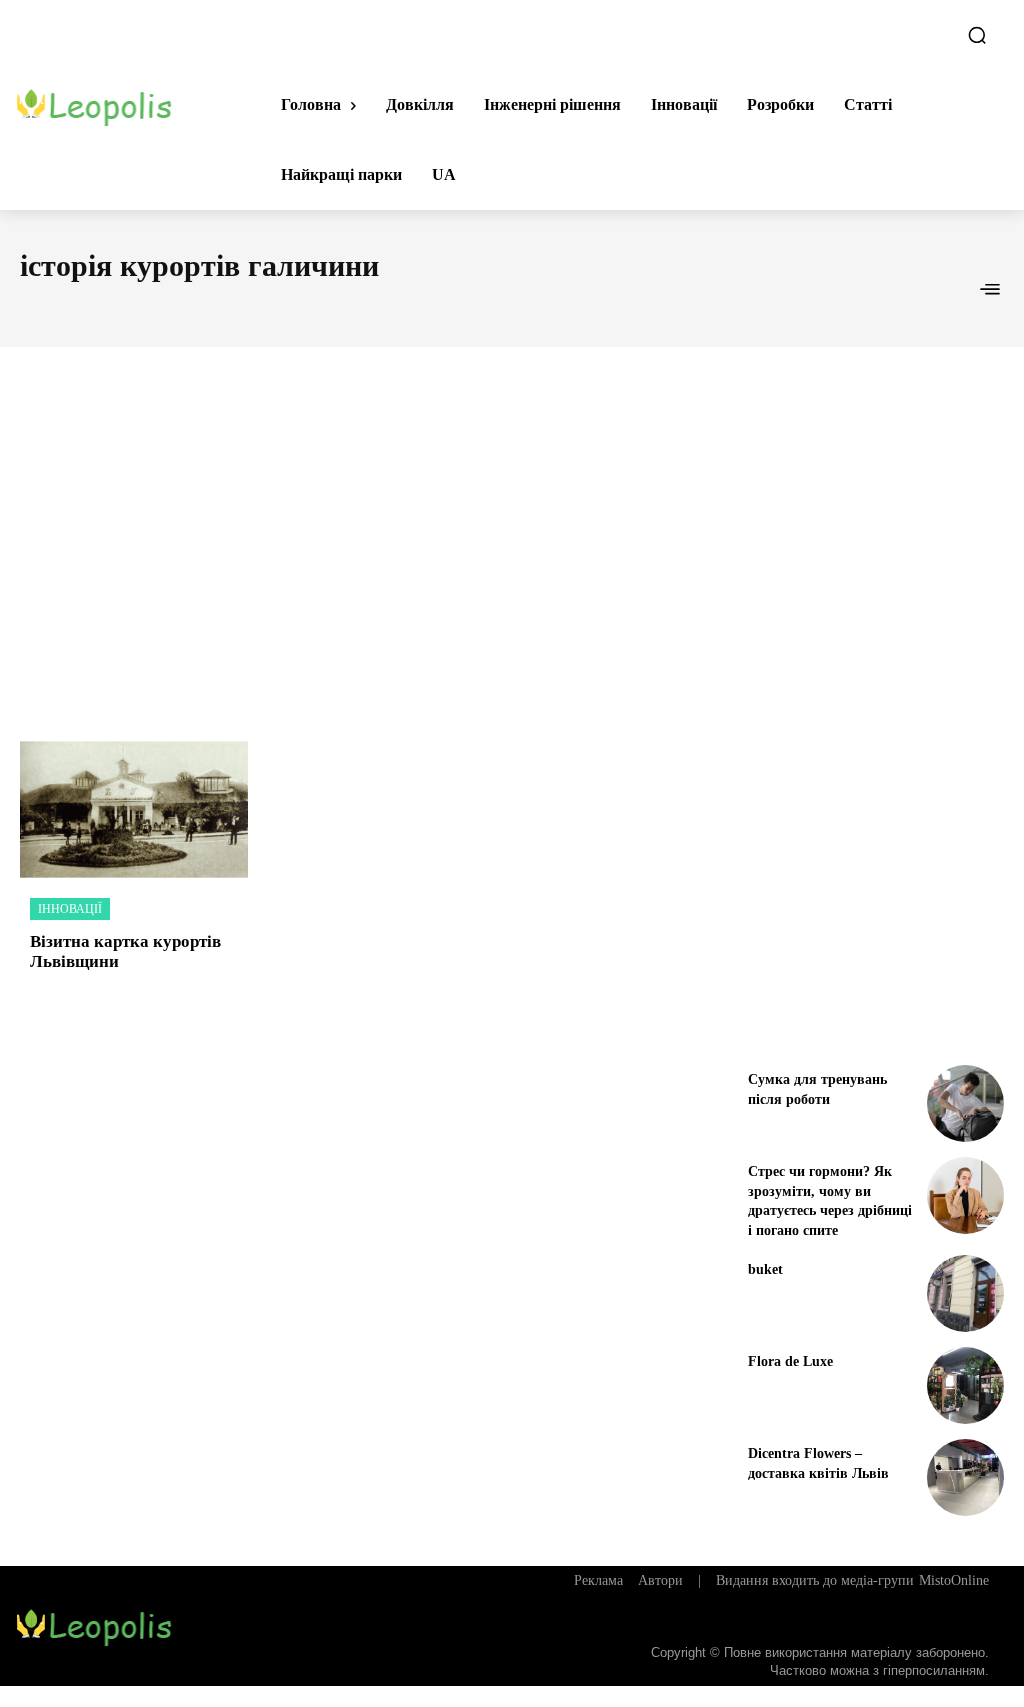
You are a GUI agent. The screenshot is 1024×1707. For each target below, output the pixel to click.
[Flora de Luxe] (965, 1385)
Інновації (70, 909)
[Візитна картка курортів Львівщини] (134, 809)
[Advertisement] (512, 522)
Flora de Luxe (790, 1361)
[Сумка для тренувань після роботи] (965, 1103)
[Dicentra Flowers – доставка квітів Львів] (965, 1477)
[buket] (965, 1293)
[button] (977, 35)
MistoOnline (954, 1580)
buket (765, 1269)
